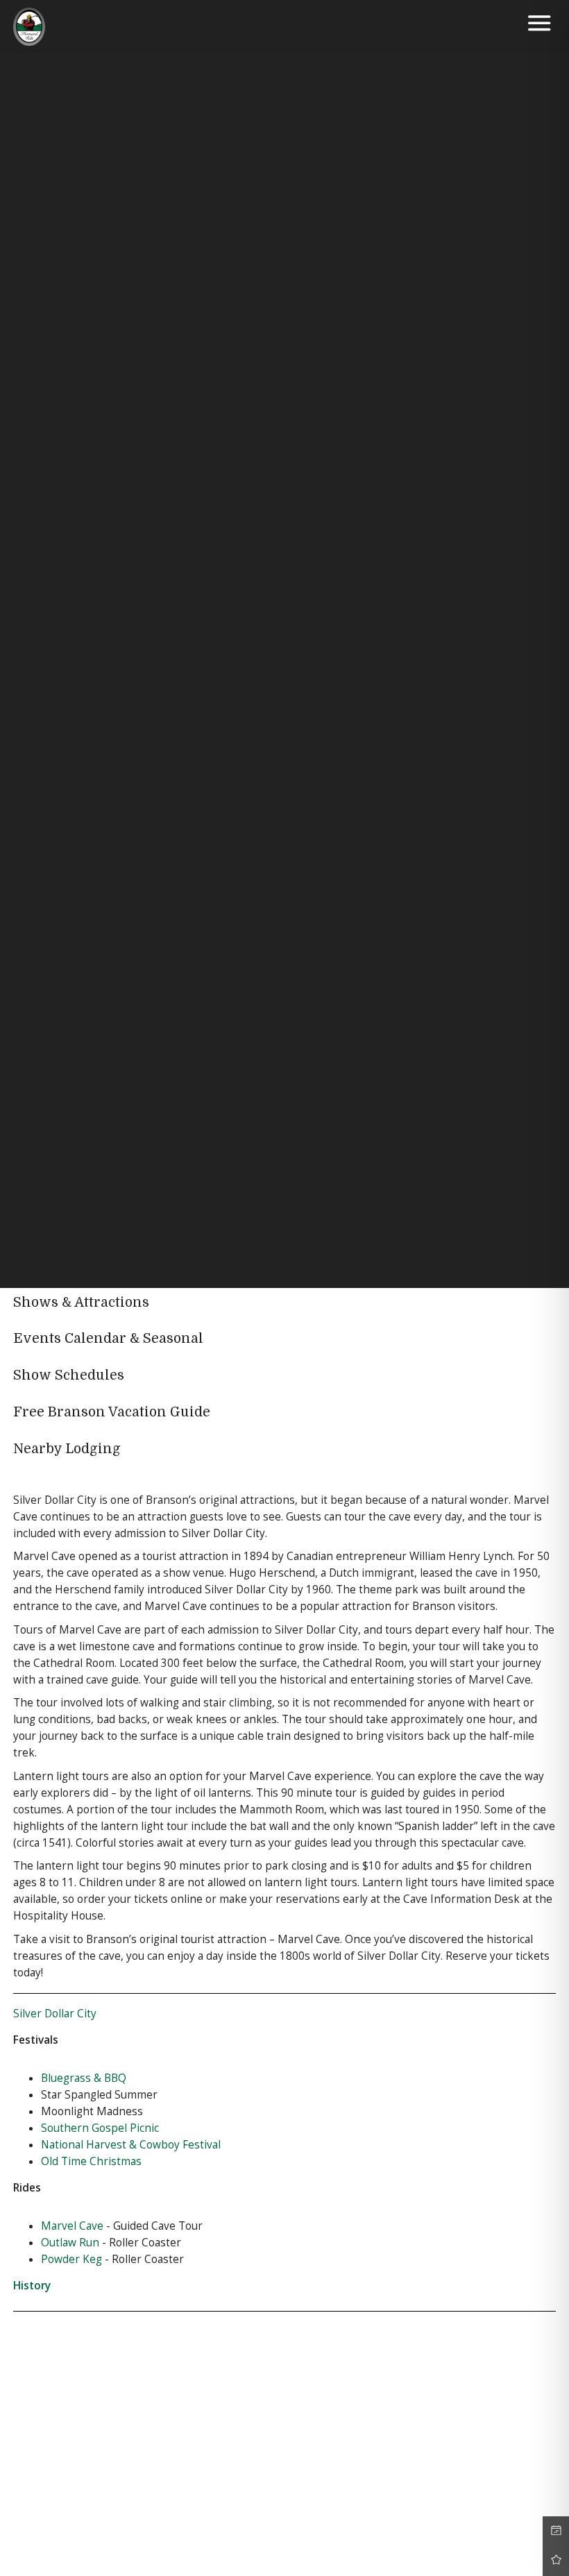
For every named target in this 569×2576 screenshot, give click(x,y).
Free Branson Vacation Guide (112, 1412)
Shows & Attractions (81, 1303)
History (32, 2286)
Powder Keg (71, 2259)
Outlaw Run (70, 2243)
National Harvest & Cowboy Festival (131, 2145)
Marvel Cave (72, 2226)
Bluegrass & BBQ (84, 2078)
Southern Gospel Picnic (100, 2128)
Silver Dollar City (55, 2014)
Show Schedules (69, 1375)
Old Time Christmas (91, 2161)
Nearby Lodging (67, 1449)
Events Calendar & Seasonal (108, 1339)
